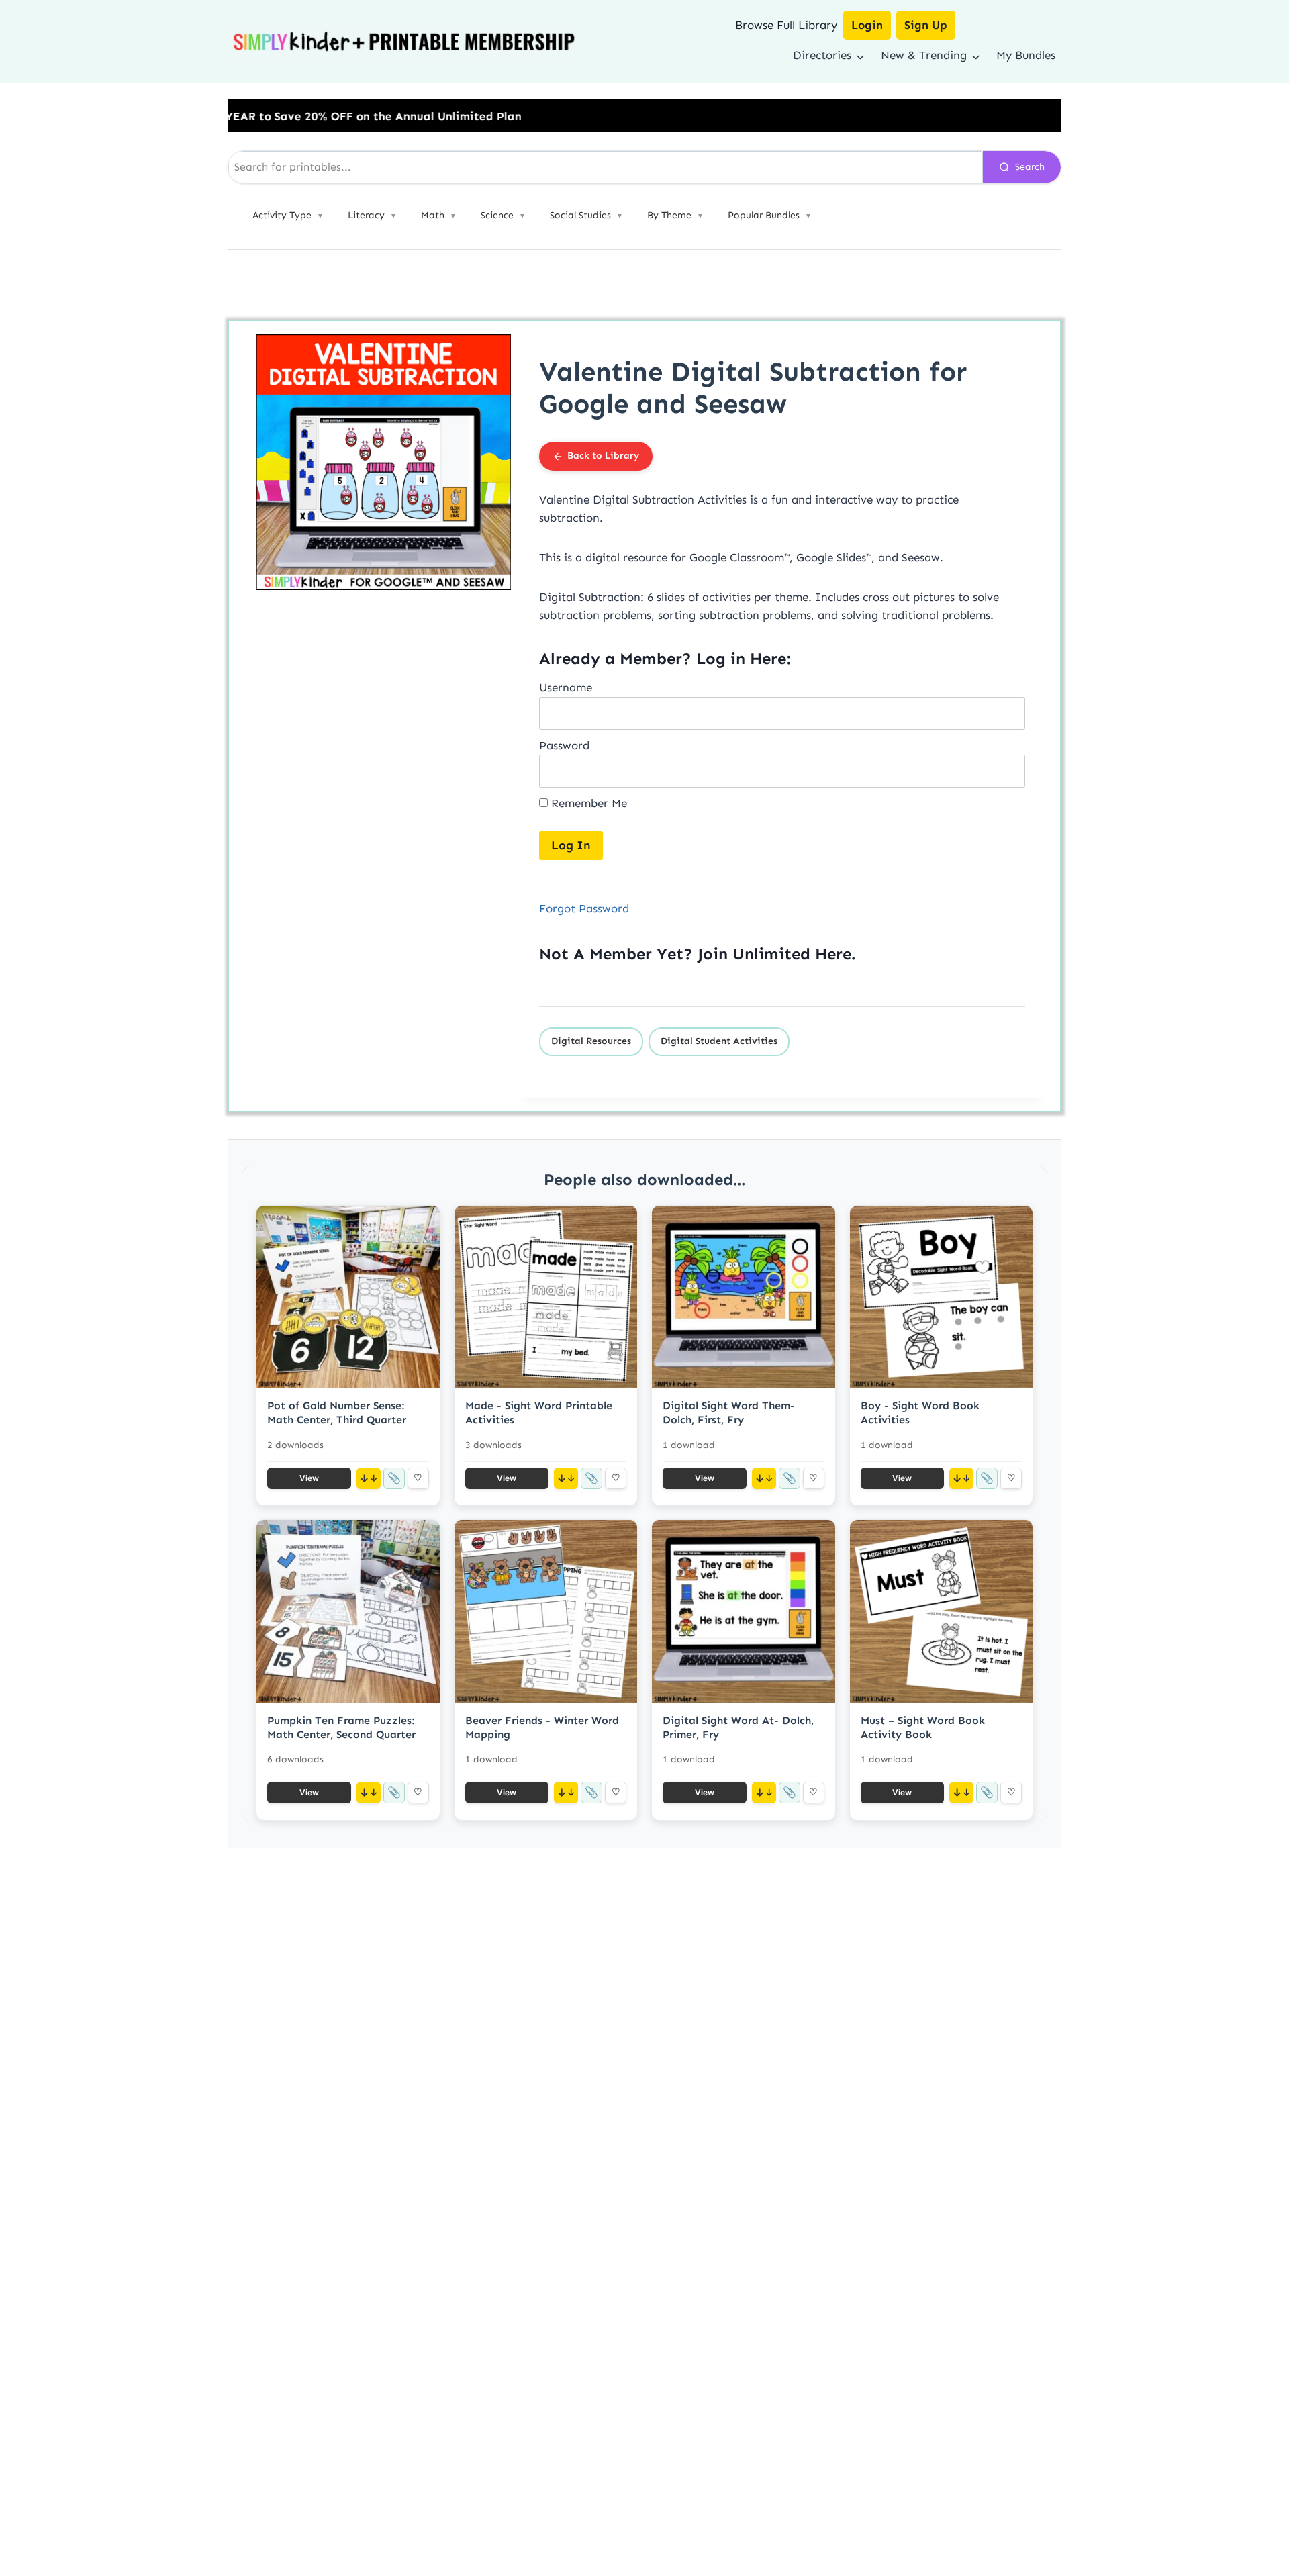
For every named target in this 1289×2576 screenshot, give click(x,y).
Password (564, 745)
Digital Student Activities (719, 1041)
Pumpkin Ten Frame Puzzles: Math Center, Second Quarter (341, 1727)
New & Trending (924, 55)
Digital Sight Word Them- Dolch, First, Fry (729, 1413)
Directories (822, 55)
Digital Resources (591, 1041)
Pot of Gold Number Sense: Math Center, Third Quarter (337, 1413)
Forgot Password (584, 908)
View (309, 1478)
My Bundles (1026, 55)
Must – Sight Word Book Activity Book (923, 1727)
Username (566, 687)
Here (833, 954)
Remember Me (587, 803)
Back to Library (603, 456)
